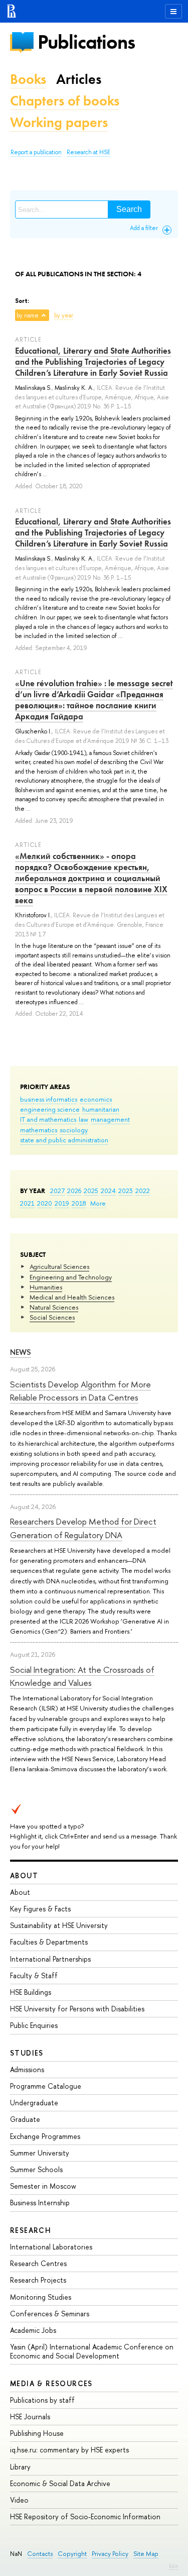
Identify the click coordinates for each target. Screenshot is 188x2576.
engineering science (50, 1109)
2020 (45, 1203)
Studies (27, 2053)
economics (96, 1099)
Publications (86, 42)
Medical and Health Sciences (72, 1297)
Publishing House (37, 2433)
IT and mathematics (48, 1119)
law (83, 1119)
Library (20, 2467)
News (21, 1352)
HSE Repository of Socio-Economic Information (85, 2516)
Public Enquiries (34, 2025)
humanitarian (101, 1109)
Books (28, 79)
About (24, 1875)
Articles (79, 79)
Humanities (46, 1287)
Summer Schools (36, 2169)
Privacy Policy (110, 2554)
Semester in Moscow (43, 2186)
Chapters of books (65, 101)
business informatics (49, 1099)
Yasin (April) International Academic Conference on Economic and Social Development (92, 2351)
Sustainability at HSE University (59, 1925)
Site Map (146, 2554)
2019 (62, 1203)
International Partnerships (50, 1959)
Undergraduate (34, 2103)
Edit (173, 2566)
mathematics (39, 1130)
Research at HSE (88, 152)
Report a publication (36, 152)
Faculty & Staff (34, 1975)
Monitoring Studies (41, 2297)
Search (129, 209)
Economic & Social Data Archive (60, 2483)
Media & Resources (51, 2383)
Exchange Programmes (45, 2136)
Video (19, 2500)
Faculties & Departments (49, 1942)
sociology (74, 1130)
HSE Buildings (31, 1992)
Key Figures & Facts (40, 1909)
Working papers (59, 122)
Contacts (40, 2554)
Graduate (25, 2119)
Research (31, 2230)
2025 (91, 1191)
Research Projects (38, 2280)
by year (64, 315)
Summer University (40, 2153)
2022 (143, 1191)
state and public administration (64, 1140)
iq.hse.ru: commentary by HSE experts (69, 2450)
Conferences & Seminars (50, 2314)
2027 (57, 1191)
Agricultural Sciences (59, 1266)
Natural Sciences (54, 1307)
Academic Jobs (33, 2330)
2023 (126, 1191)
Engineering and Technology (71, 1277)
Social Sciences (52, 1317)
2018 (79, 1203)
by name (28, 315)
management (110, 1119)
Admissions (27, 2069)
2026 (74, 1191)
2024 (108, 1191)
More (98, 1203)
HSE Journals (30, 2417)
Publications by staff (42, 2400)
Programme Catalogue (46, 2086)
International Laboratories (51, 2247)
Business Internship (40, 2203)
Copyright (72, 2554)
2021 (27, 1203)
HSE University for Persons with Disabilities (77, 2009)
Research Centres (38, 2263)
